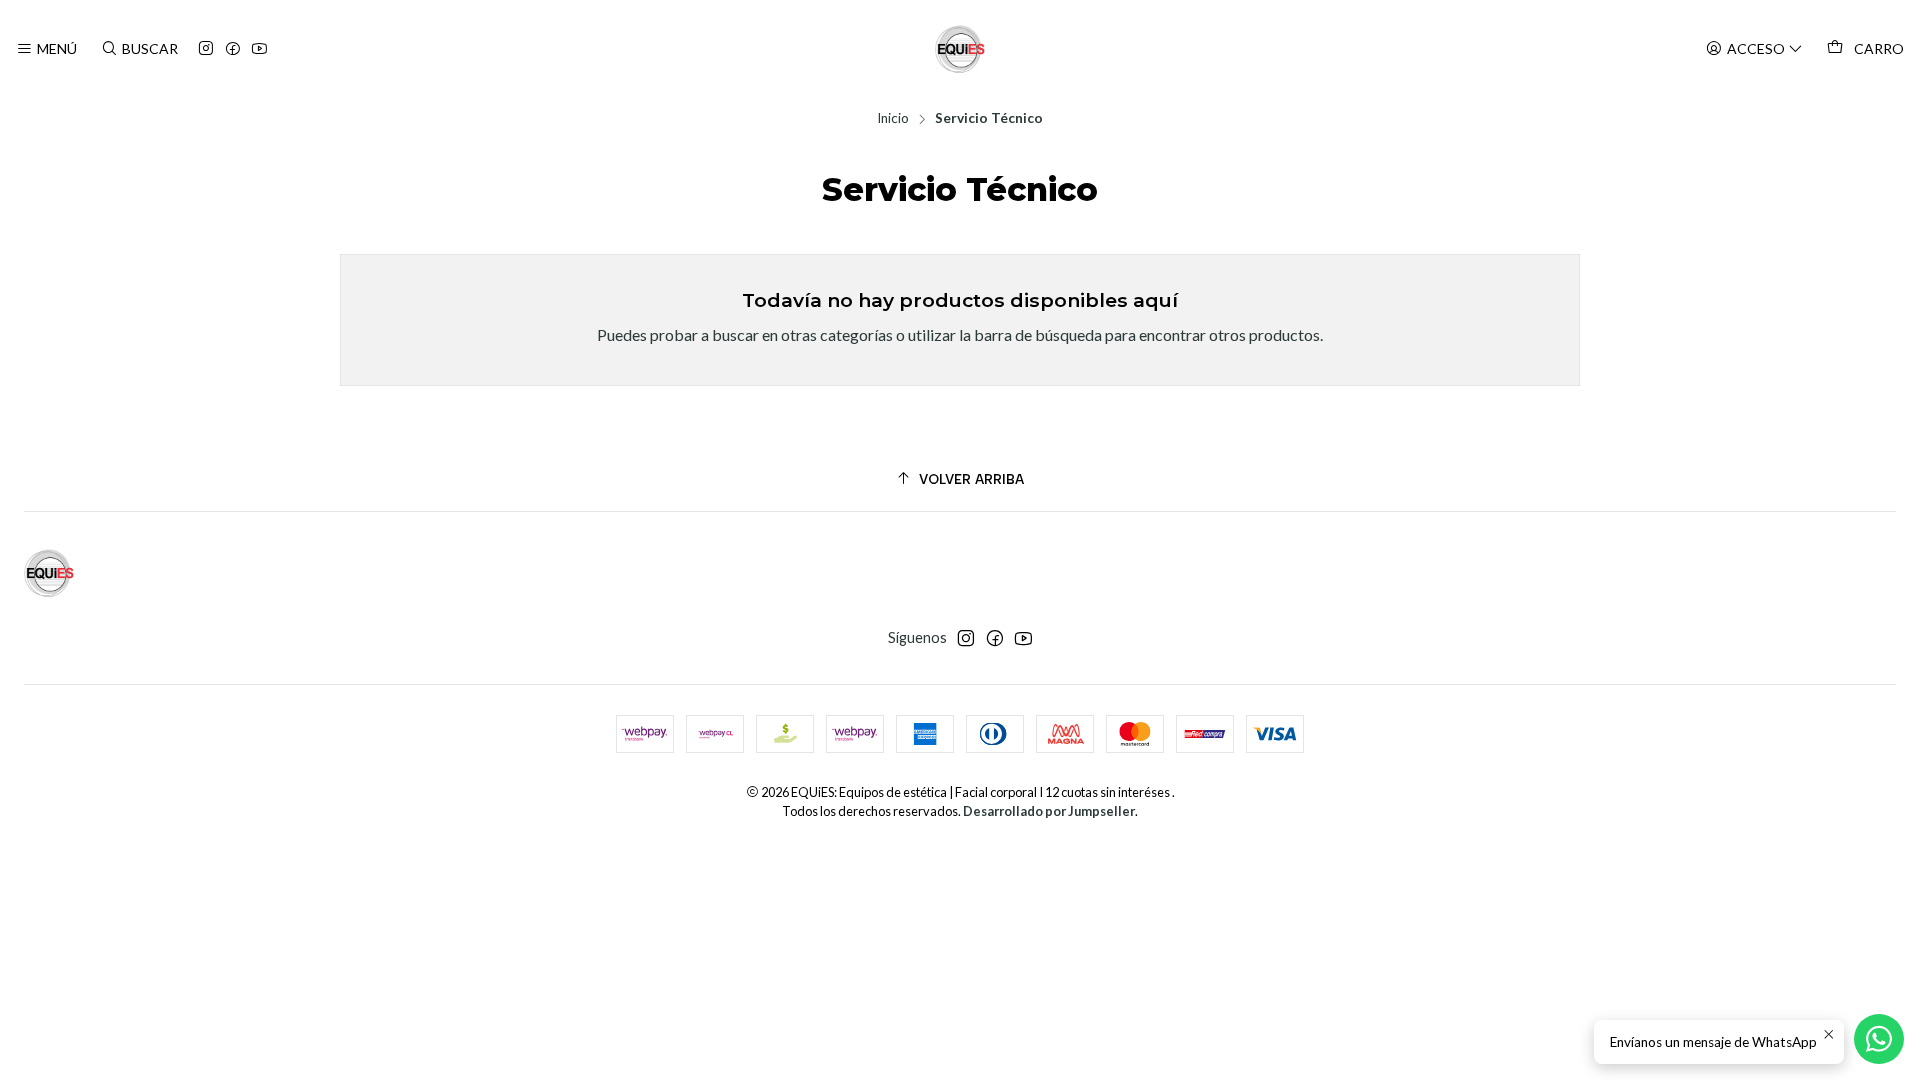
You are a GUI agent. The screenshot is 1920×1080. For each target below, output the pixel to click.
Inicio (893, 119)
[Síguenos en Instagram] (206, 49)
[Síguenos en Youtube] (259, 49)
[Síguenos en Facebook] (233, 49)
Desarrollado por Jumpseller (1049, 811)
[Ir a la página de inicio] (960, 49)
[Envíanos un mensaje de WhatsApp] (1879, 1039)
